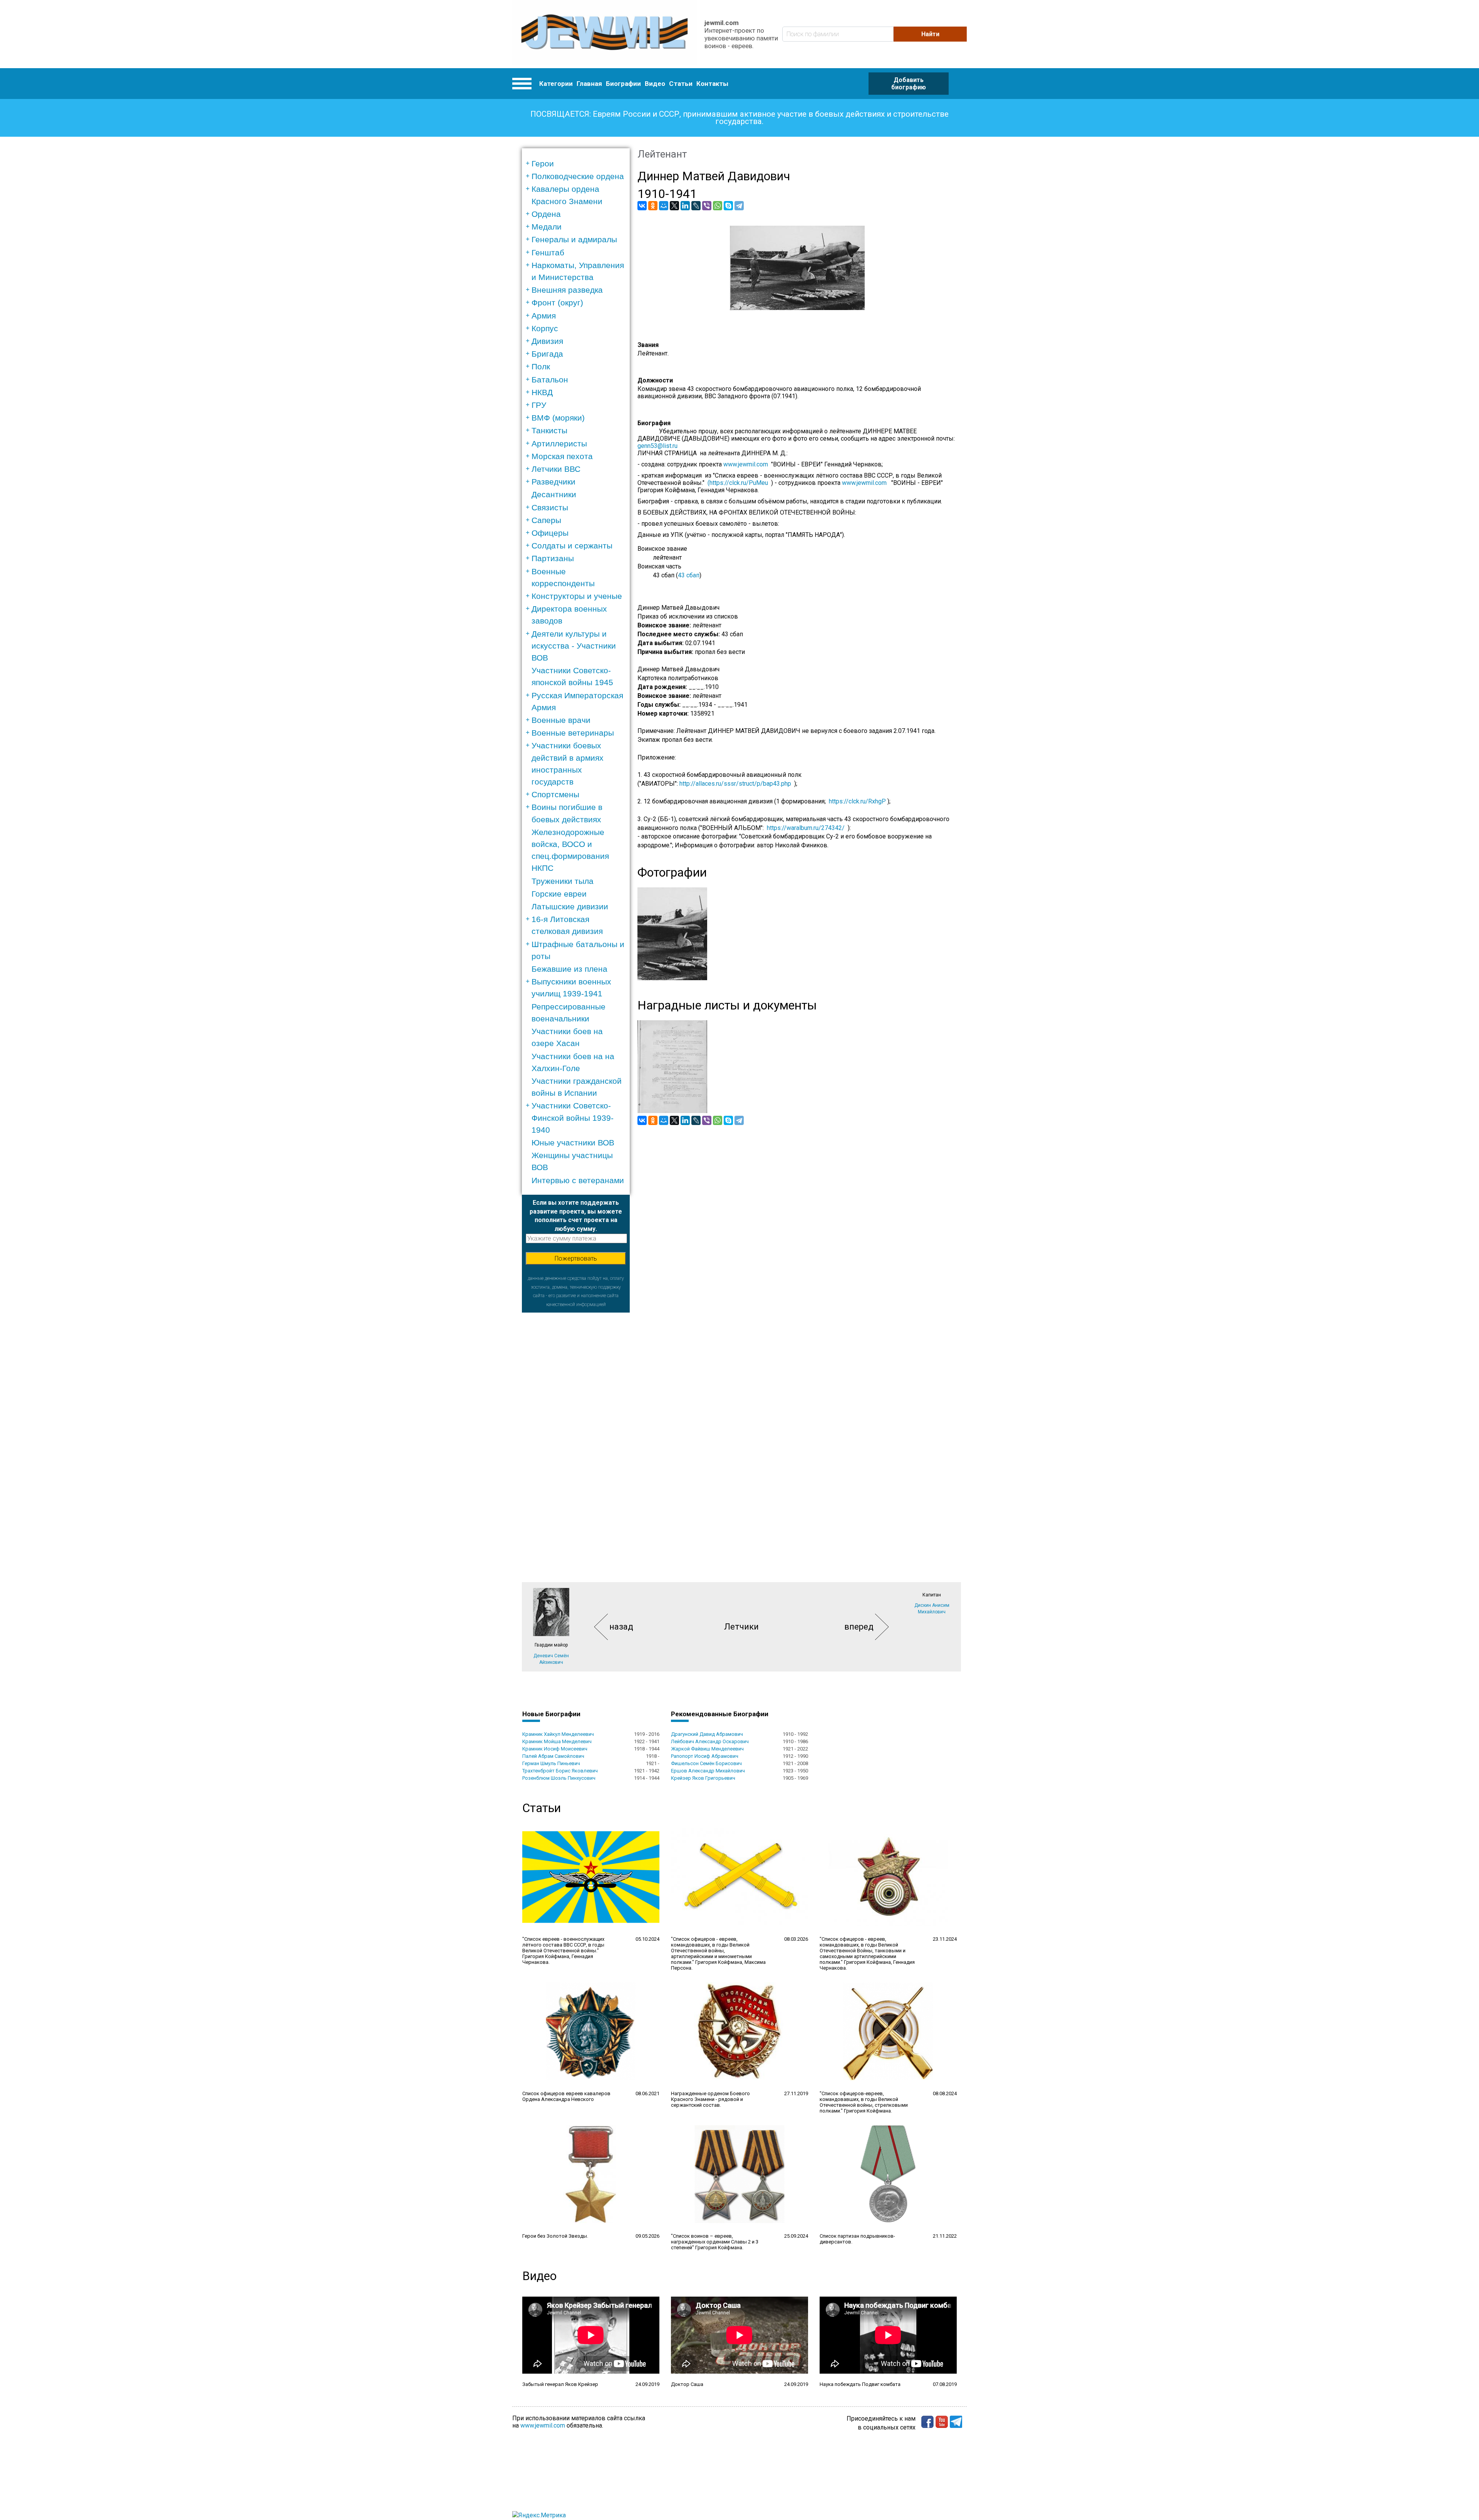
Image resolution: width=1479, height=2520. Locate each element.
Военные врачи (561, 720)
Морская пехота (562, 456)
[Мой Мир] (664, 206)
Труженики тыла (563, 881)
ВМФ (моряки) (558, 418)
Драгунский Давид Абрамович (707, 1734)
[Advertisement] (576, 1428)
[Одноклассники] (653, 206)
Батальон (550, 380)
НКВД (542, 392)
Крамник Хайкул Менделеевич (558, 1734)
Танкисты (549, 430)
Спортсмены (555, 794)
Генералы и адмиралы (574, 239)
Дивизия (547, 341)
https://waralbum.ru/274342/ (806, 828)
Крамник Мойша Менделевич (557, 1741)
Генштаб (548, 252)
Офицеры (550, 533)
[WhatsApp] (718, 206)
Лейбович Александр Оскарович (710, 1741)
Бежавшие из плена (569, 969)
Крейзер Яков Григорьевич (703, 1778)
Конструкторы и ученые (577, 596)
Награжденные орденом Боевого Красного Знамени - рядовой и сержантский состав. (710, 2099)
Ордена (546, 214)
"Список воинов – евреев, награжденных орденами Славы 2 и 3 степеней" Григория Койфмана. (715, 2242)
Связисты (550, 507)
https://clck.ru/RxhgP (857, 801)
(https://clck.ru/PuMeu (738, 483)
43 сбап (689, 575)
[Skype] (728, 206)
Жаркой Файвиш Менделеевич (707, 1749)
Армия (544, 316)
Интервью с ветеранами (578, 1180)
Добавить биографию (909, 84)
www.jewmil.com (747, 464)
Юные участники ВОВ (573, 1143)
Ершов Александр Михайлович (708, 1771)
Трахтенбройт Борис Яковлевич (560, 1771)
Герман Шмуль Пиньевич (551, 1763)
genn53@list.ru (661, 446)
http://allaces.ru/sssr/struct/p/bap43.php (735, 784)
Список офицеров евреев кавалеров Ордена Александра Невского (566, 2096)
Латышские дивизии (570, 906)
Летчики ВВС (556, 469)
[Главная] (605, 34)
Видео (655, 84)
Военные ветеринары (573, 733)
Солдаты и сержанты (572, 546)
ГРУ (539, 405)
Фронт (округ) (557, 303)
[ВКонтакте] (642, 206)
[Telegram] (739, 206)
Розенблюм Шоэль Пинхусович (559, 1778)
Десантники (554, 494)
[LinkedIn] (685, 206)
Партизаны (553, 558)
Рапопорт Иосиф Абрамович (705, 1756)
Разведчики (553, 482)
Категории (556, 84)
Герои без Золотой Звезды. (555, 2236)
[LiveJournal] (696, 206)
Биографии (623, 84)
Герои (543, 163)
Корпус (545, 328)
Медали (547, 227)
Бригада (547, 354)
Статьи (681, 84)
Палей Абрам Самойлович (553, 1756)
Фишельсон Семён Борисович (706, 1763)
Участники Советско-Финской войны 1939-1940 (573, 1117)
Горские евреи (559, 894)
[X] (674, 206)
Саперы (546, 520)
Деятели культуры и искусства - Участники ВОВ (574, 646)
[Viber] (707, 206)
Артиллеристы (559, 443)
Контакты (712, 84)
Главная (589, 84)
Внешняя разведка (567, 290)
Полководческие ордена (578, 176)
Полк (541, 366)
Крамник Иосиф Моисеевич (555, 1749)
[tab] (578, 163)
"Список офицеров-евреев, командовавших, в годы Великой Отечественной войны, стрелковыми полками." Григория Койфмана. (864, 2102)
